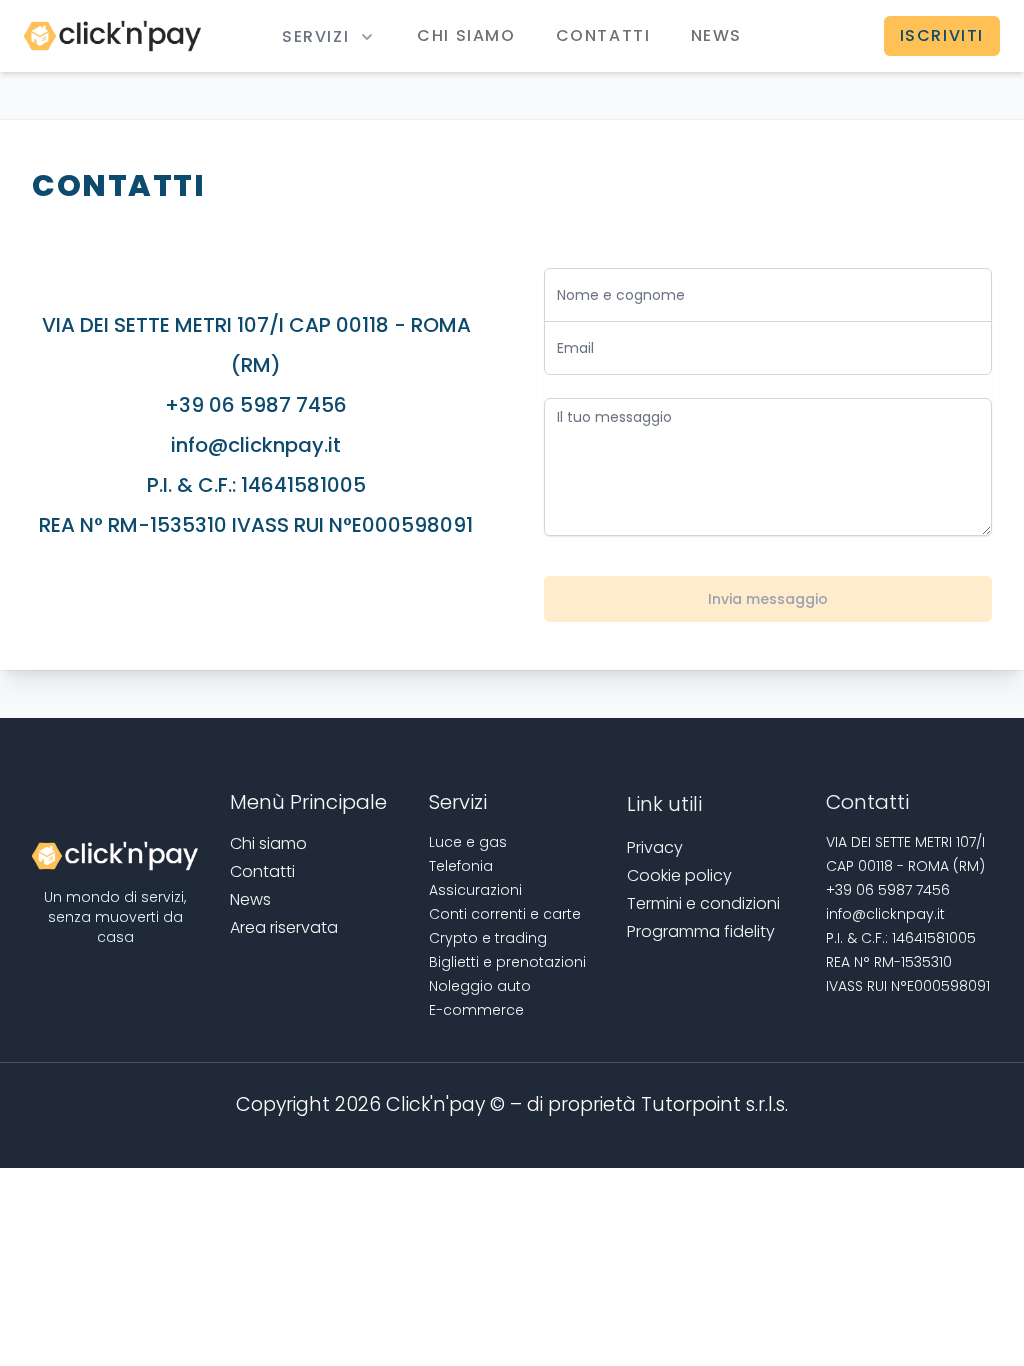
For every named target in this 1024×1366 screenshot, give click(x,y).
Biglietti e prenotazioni (507, 962)
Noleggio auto (480, 986)
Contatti (603, 35)
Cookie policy (679, 875)
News (716, 35)
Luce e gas (468, 842)
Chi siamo (466, 35)
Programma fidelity (701, 931)
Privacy (655, 847)
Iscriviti (942, 35)
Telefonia (461, 866)
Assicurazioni (475, 890)
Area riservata (284, 927)
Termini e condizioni (703, 903)
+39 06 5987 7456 (256, 405)
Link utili (664, 804)
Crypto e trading (488, 938)
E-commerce (476, 1010)
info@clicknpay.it (256, 445)
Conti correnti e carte (505, 914)
